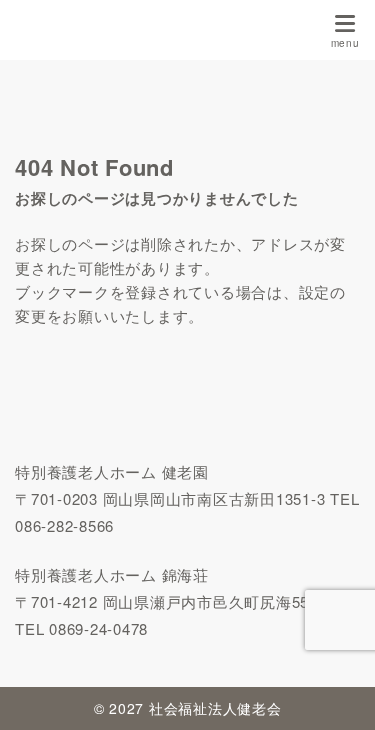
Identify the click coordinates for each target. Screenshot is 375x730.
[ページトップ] (335, 690)
